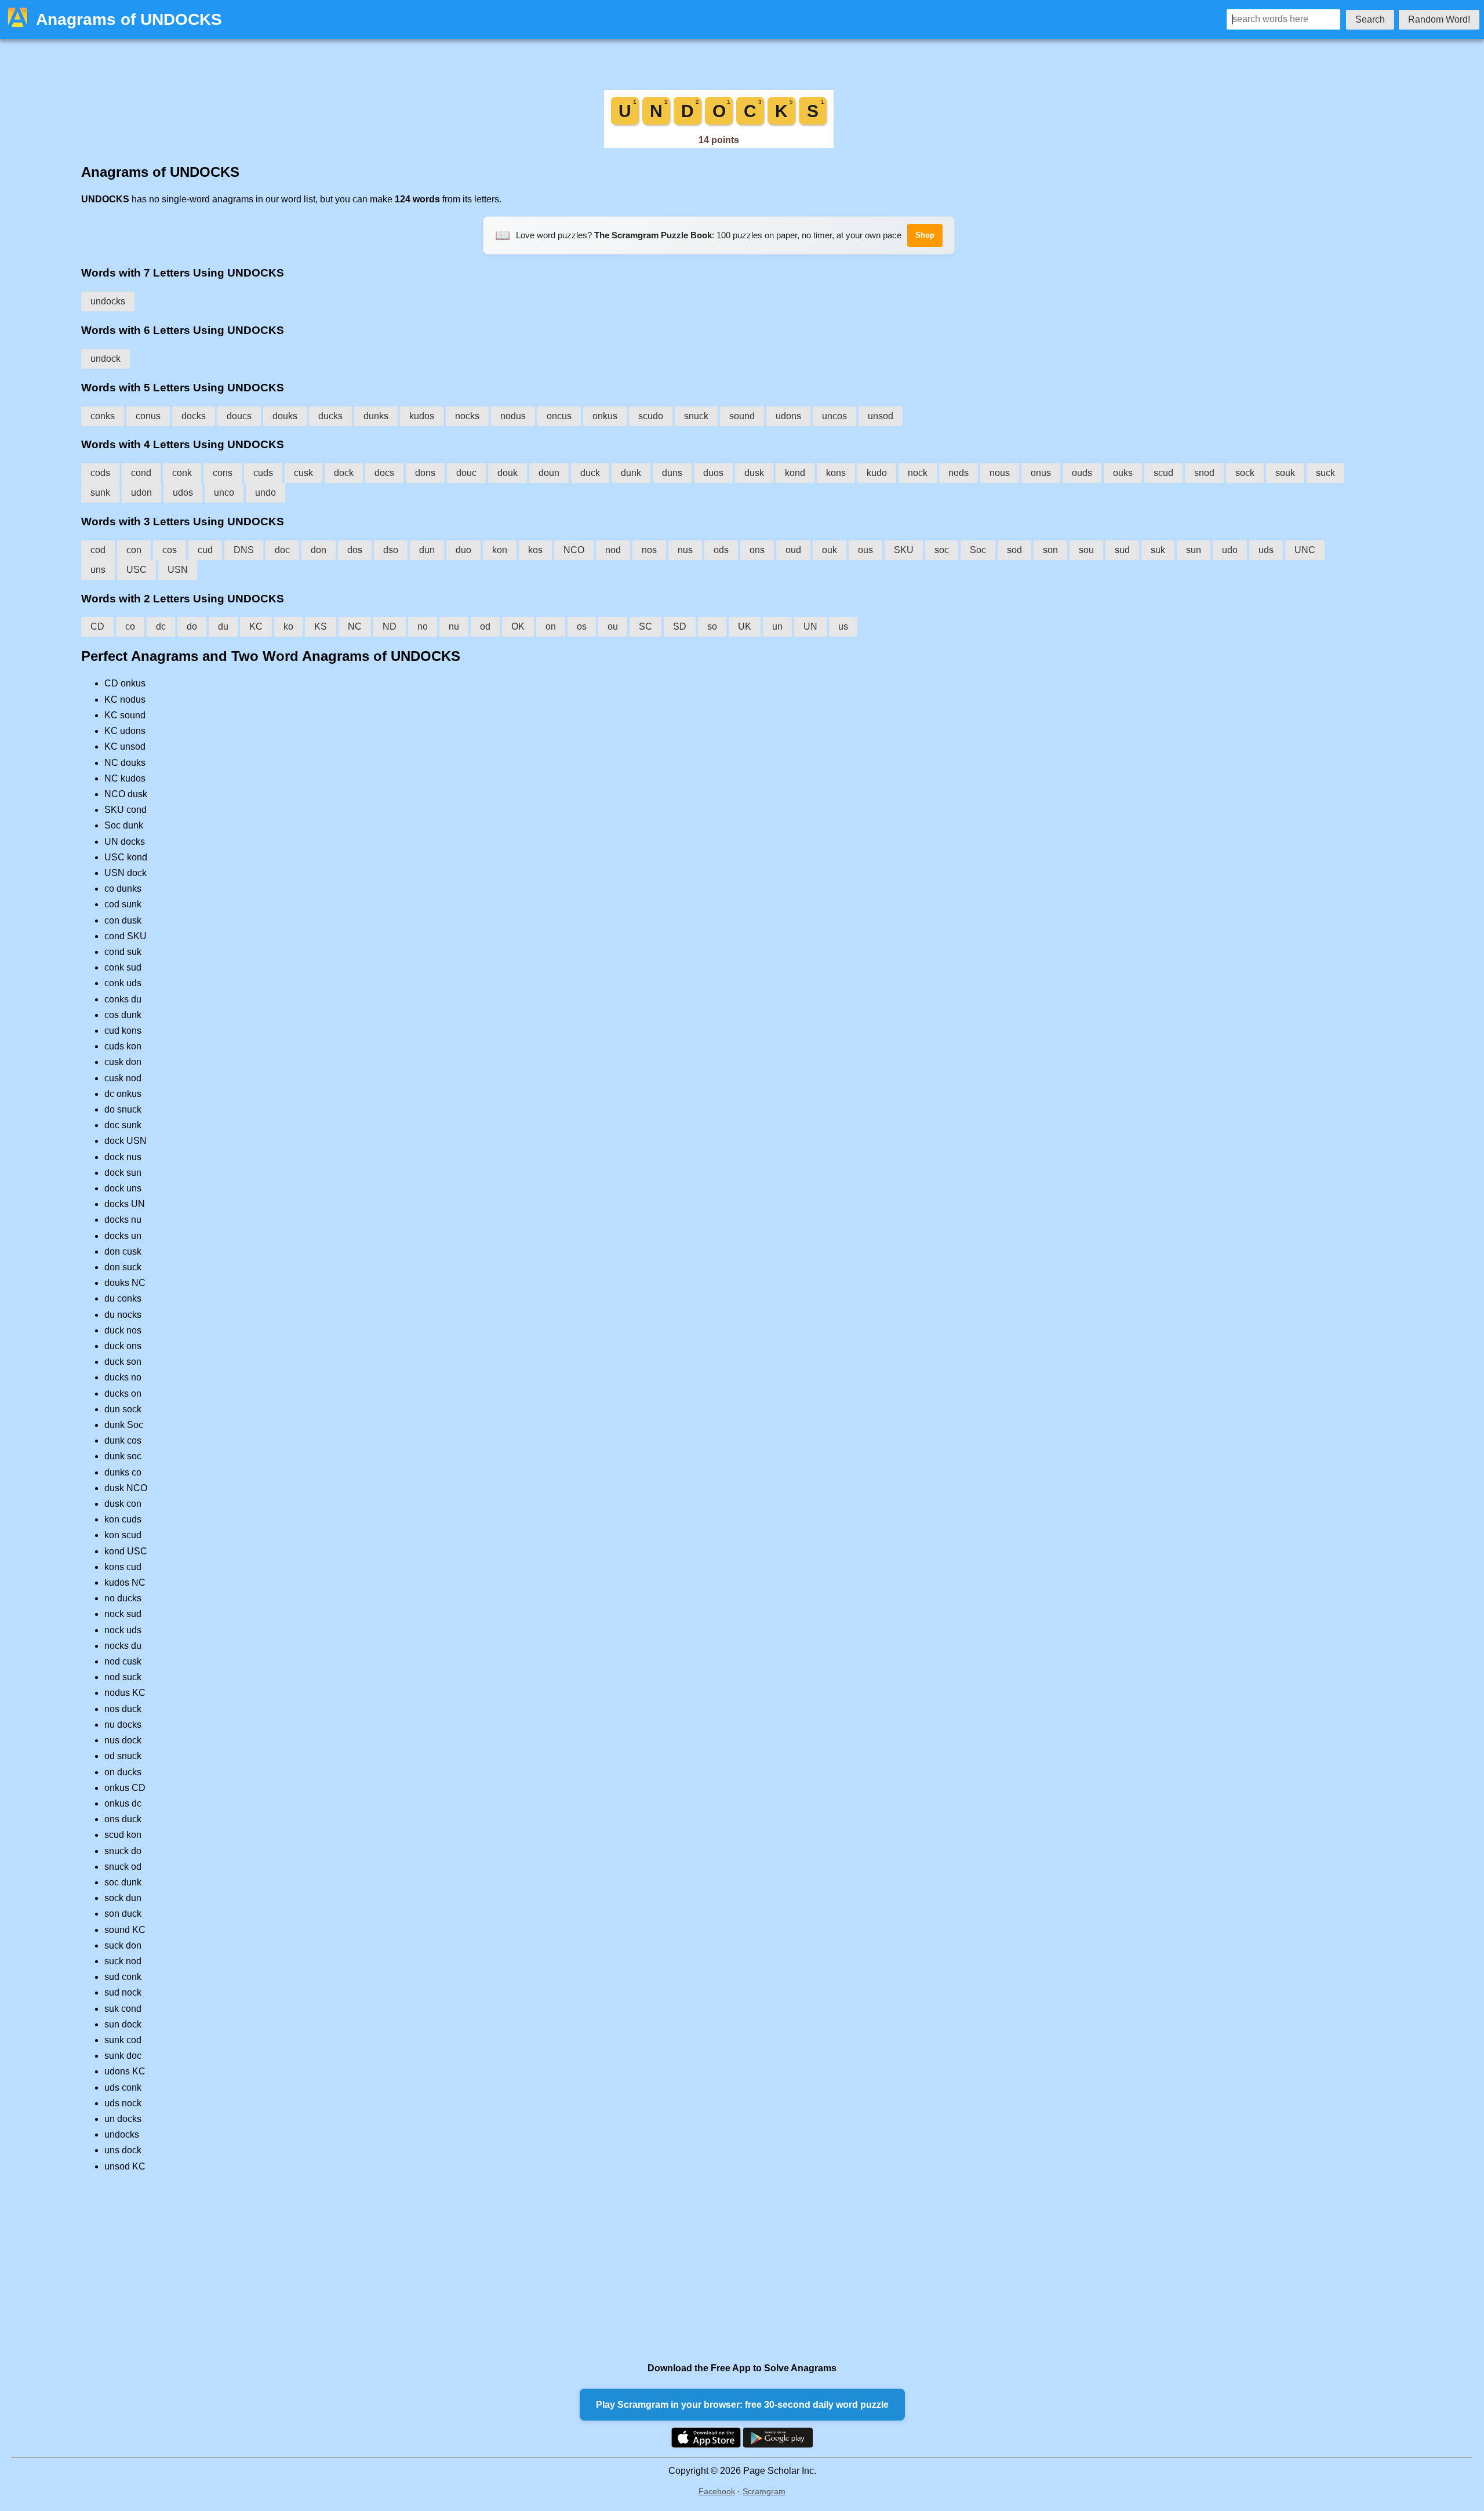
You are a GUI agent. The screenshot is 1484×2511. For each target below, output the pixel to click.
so (712, 626)
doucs (239, 416)
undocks (108, 301)
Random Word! (1439, 19)
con (134, 550)
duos (713, 473)
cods (100, 473)
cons (223, 473)
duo (463, 550)
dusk (754, 473)
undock (106, 359)
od (485, 626)
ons (757, 550)
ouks (1123, 473)
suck (1325, 473)
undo (265, 493)
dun (427, 550)
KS (321, 626)
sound (742, 416)
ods (721, 550)
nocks (467, 416)
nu (454, 626)
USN (178, 570)
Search (1370, 19)
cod (98, 550)
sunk (100, 493)
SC (645, 626)
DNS (244, 550)
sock (1245, 473)
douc (466, 473)
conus (148, 416)
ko (288, 626)
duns (672, 473)
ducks (330, 416)
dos (355, 550)
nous (1000, 473)
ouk (830, 550)
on (551, 626)
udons (788, 416)
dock (344, 473)
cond (141, 473)
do (192, 626)
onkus (605, 416)
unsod (881, 416)
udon (141, 493)
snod (1204, 473)
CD (97, 626)
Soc (978, 550)
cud (205, 550)
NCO (574, 550)
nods (959, 473)
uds (1266, 550)
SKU (904, 550)
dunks (376, 416)
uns (98, 570)
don (319, 550)
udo (1230, 550)
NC (355, 626)
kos (535, 550)
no (423, 626)
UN (810, 626)
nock (918, 473)
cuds (263, 473)
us (843, 626)
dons (425, 473)
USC (137, 570)
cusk (303, 473)
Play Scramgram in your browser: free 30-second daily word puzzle (742, 2405)
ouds (1082, 473)
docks (194, 416)
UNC (1305, 550)
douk (508, 473)
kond (795, 473)
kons (836, 473)
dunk (631, 473)
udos (183, 493)
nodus (513, 416)
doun (549, 473)
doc (282, 550)
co (130, 626)
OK (518, 626)
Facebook (717, 2491)
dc (161, 626)
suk (1158, 550)
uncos (834, 416)
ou (613, 626)
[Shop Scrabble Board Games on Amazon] (719, 145)
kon (500, 550)
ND (390, 626)
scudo (651, 416)
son (1050, 550)
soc (942, 550)
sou (1086, 550)
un (777, 626)
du (223, 626)
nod (613, 550)
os (582, 626)
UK (745, 626)
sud (1122, 550)
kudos (422, 416)
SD (680, 626)
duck (590, 473)
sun (1194, 550)
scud (1163, 473)
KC (256, 626)
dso (391, 550)
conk (182, 473)
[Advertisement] (429, 2267)
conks (103, 416)
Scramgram (764, 2491)
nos (649, 550)
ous (865, 550)
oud (793, 550)
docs (384, 473)
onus (1041, 473)
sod (1014, 550)
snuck (696, 416)
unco (224, 493)
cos (170, 550)
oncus (559, 416)
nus (685, 550)
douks (285, 416)
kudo (877, 473)
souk (1285, 473)
